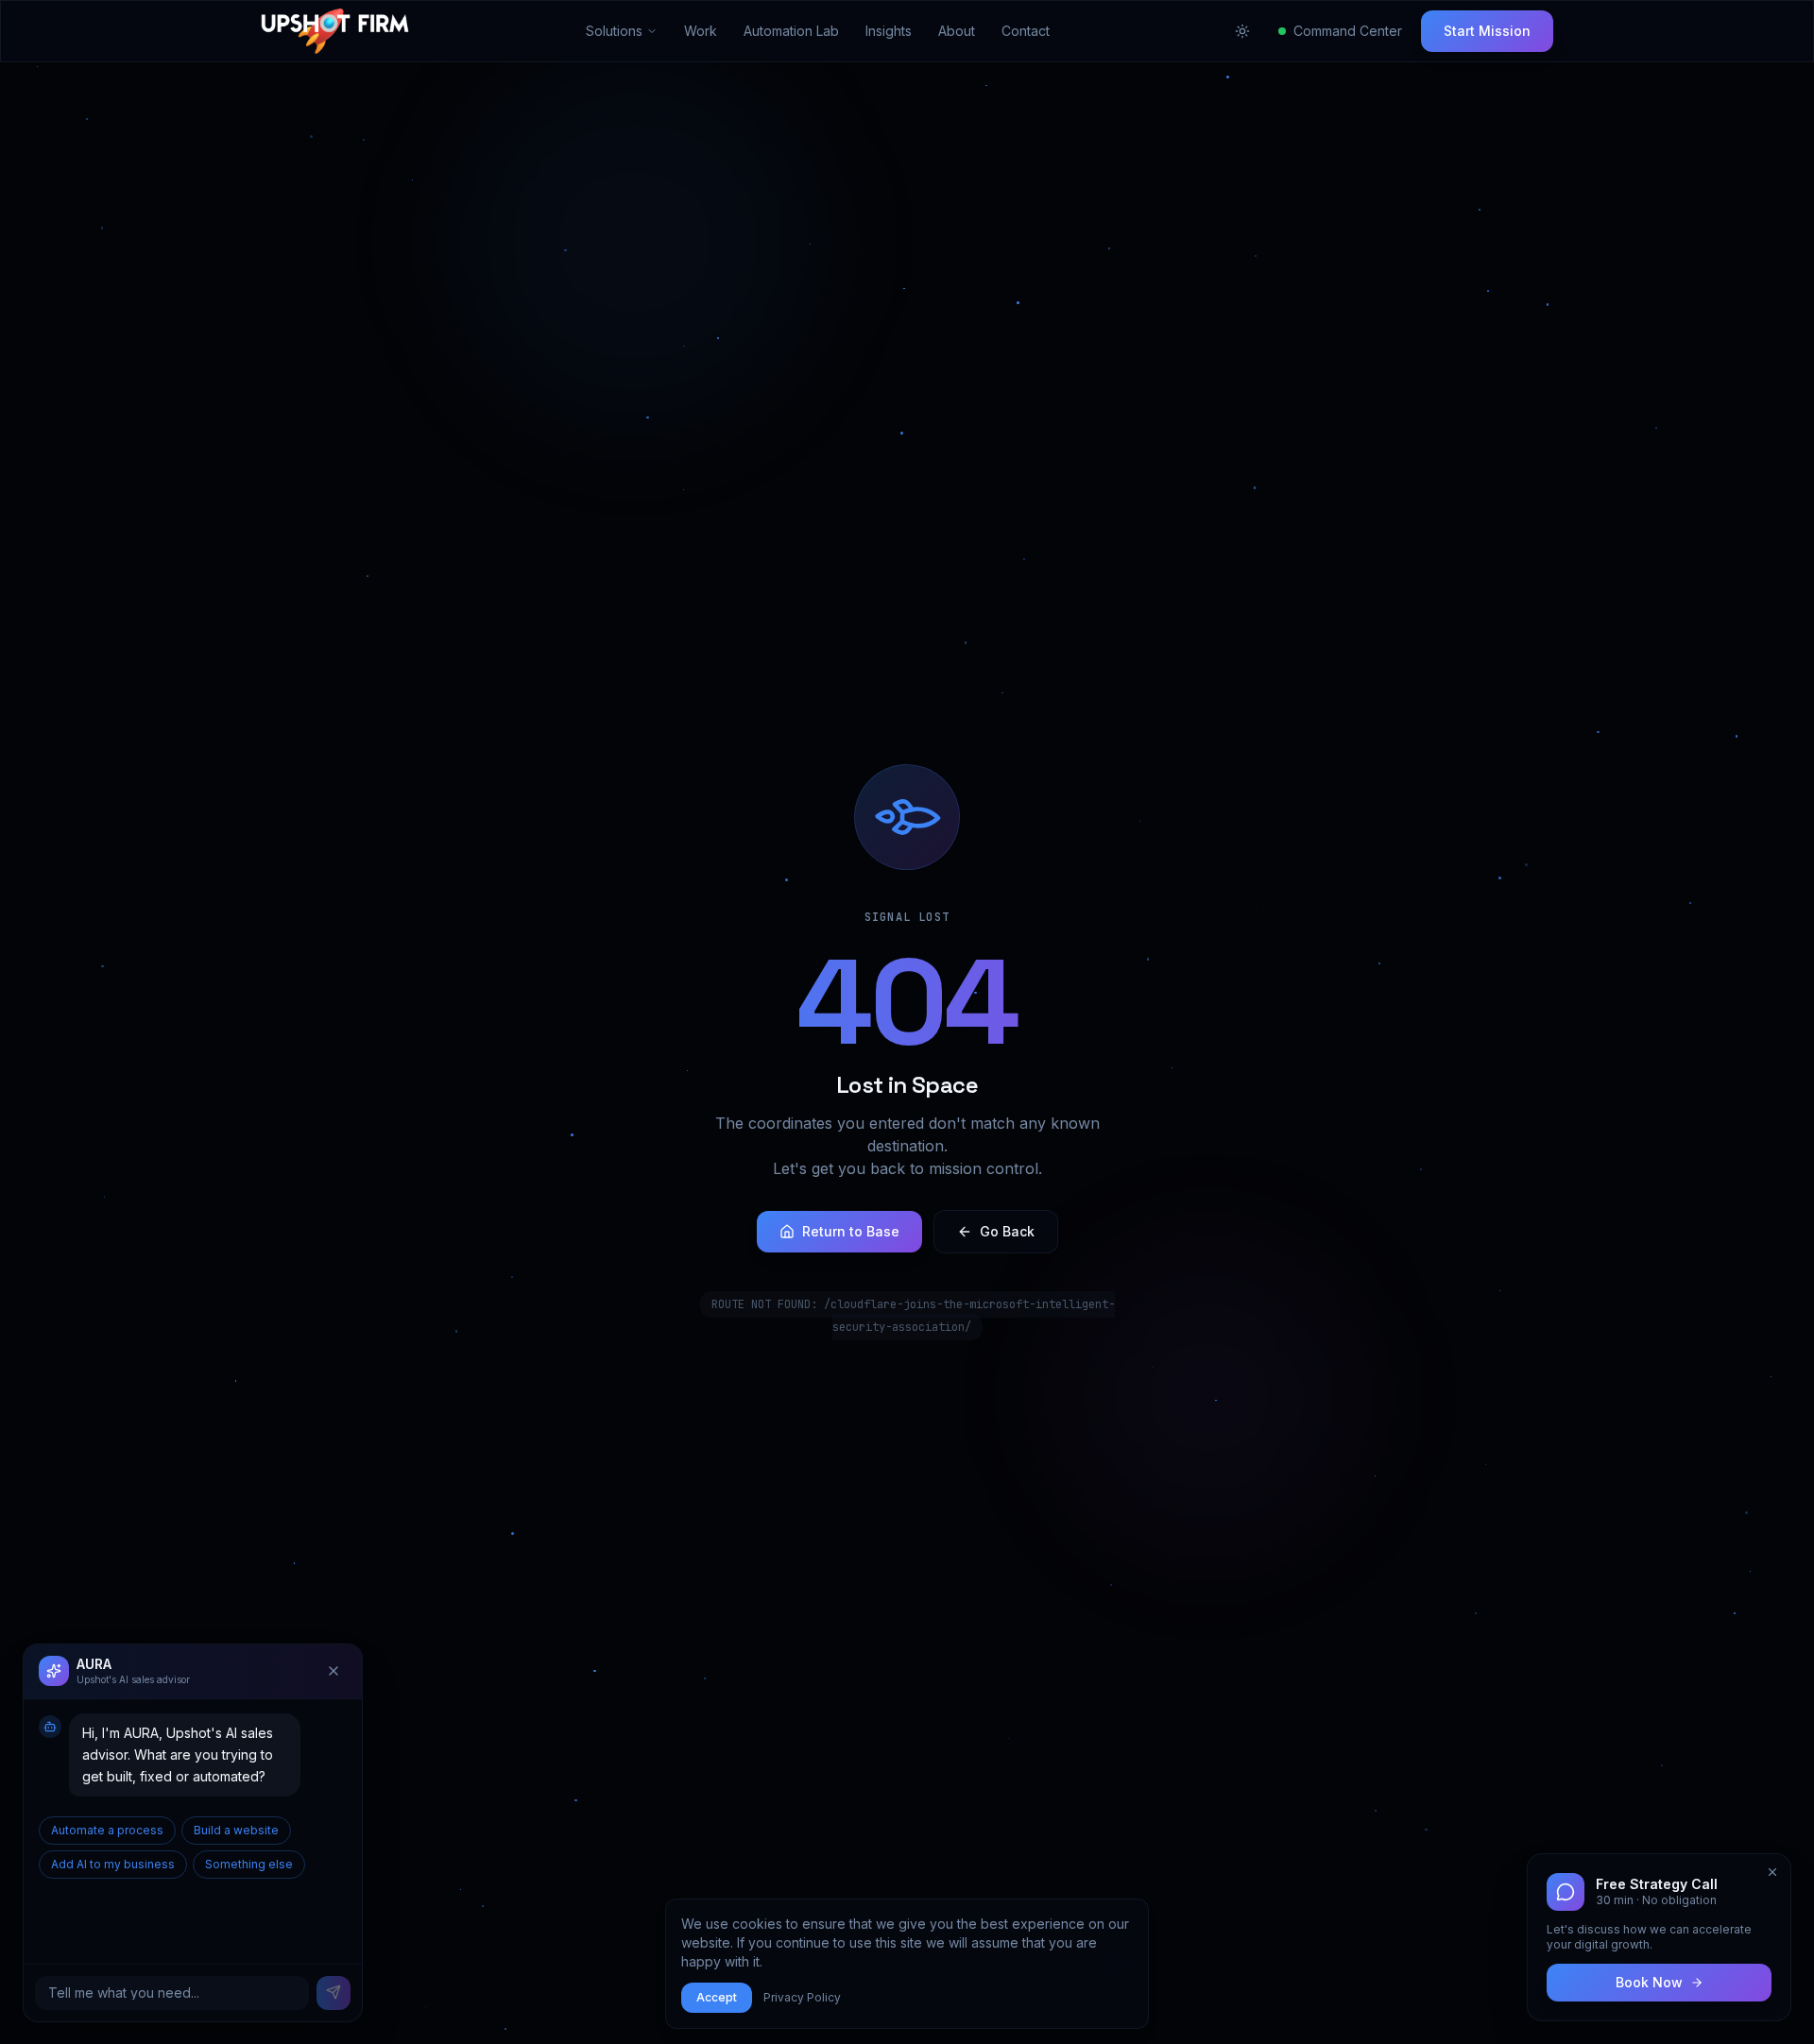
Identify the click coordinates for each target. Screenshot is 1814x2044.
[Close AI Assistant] (334, 1671)
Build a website (236, 1829)
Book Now (1649, 1982)
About (957, 31)
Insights (889, 31)
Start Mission (1487, 31)
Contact (1026, 31)
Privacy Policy (802, 1997)
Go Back (1007, 1231)
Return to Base (851, 1231)
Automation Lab (791, 31)
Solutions (614, 31)
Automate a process (107, 1829)
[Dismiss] (1772, 1872)
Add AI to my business (113, 1863)
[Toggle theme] (1242, 31)
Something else (249, 1863)
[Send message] (334, 1992)
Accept (717, 1997)
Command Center (1348, 31)
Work (701, 31)
